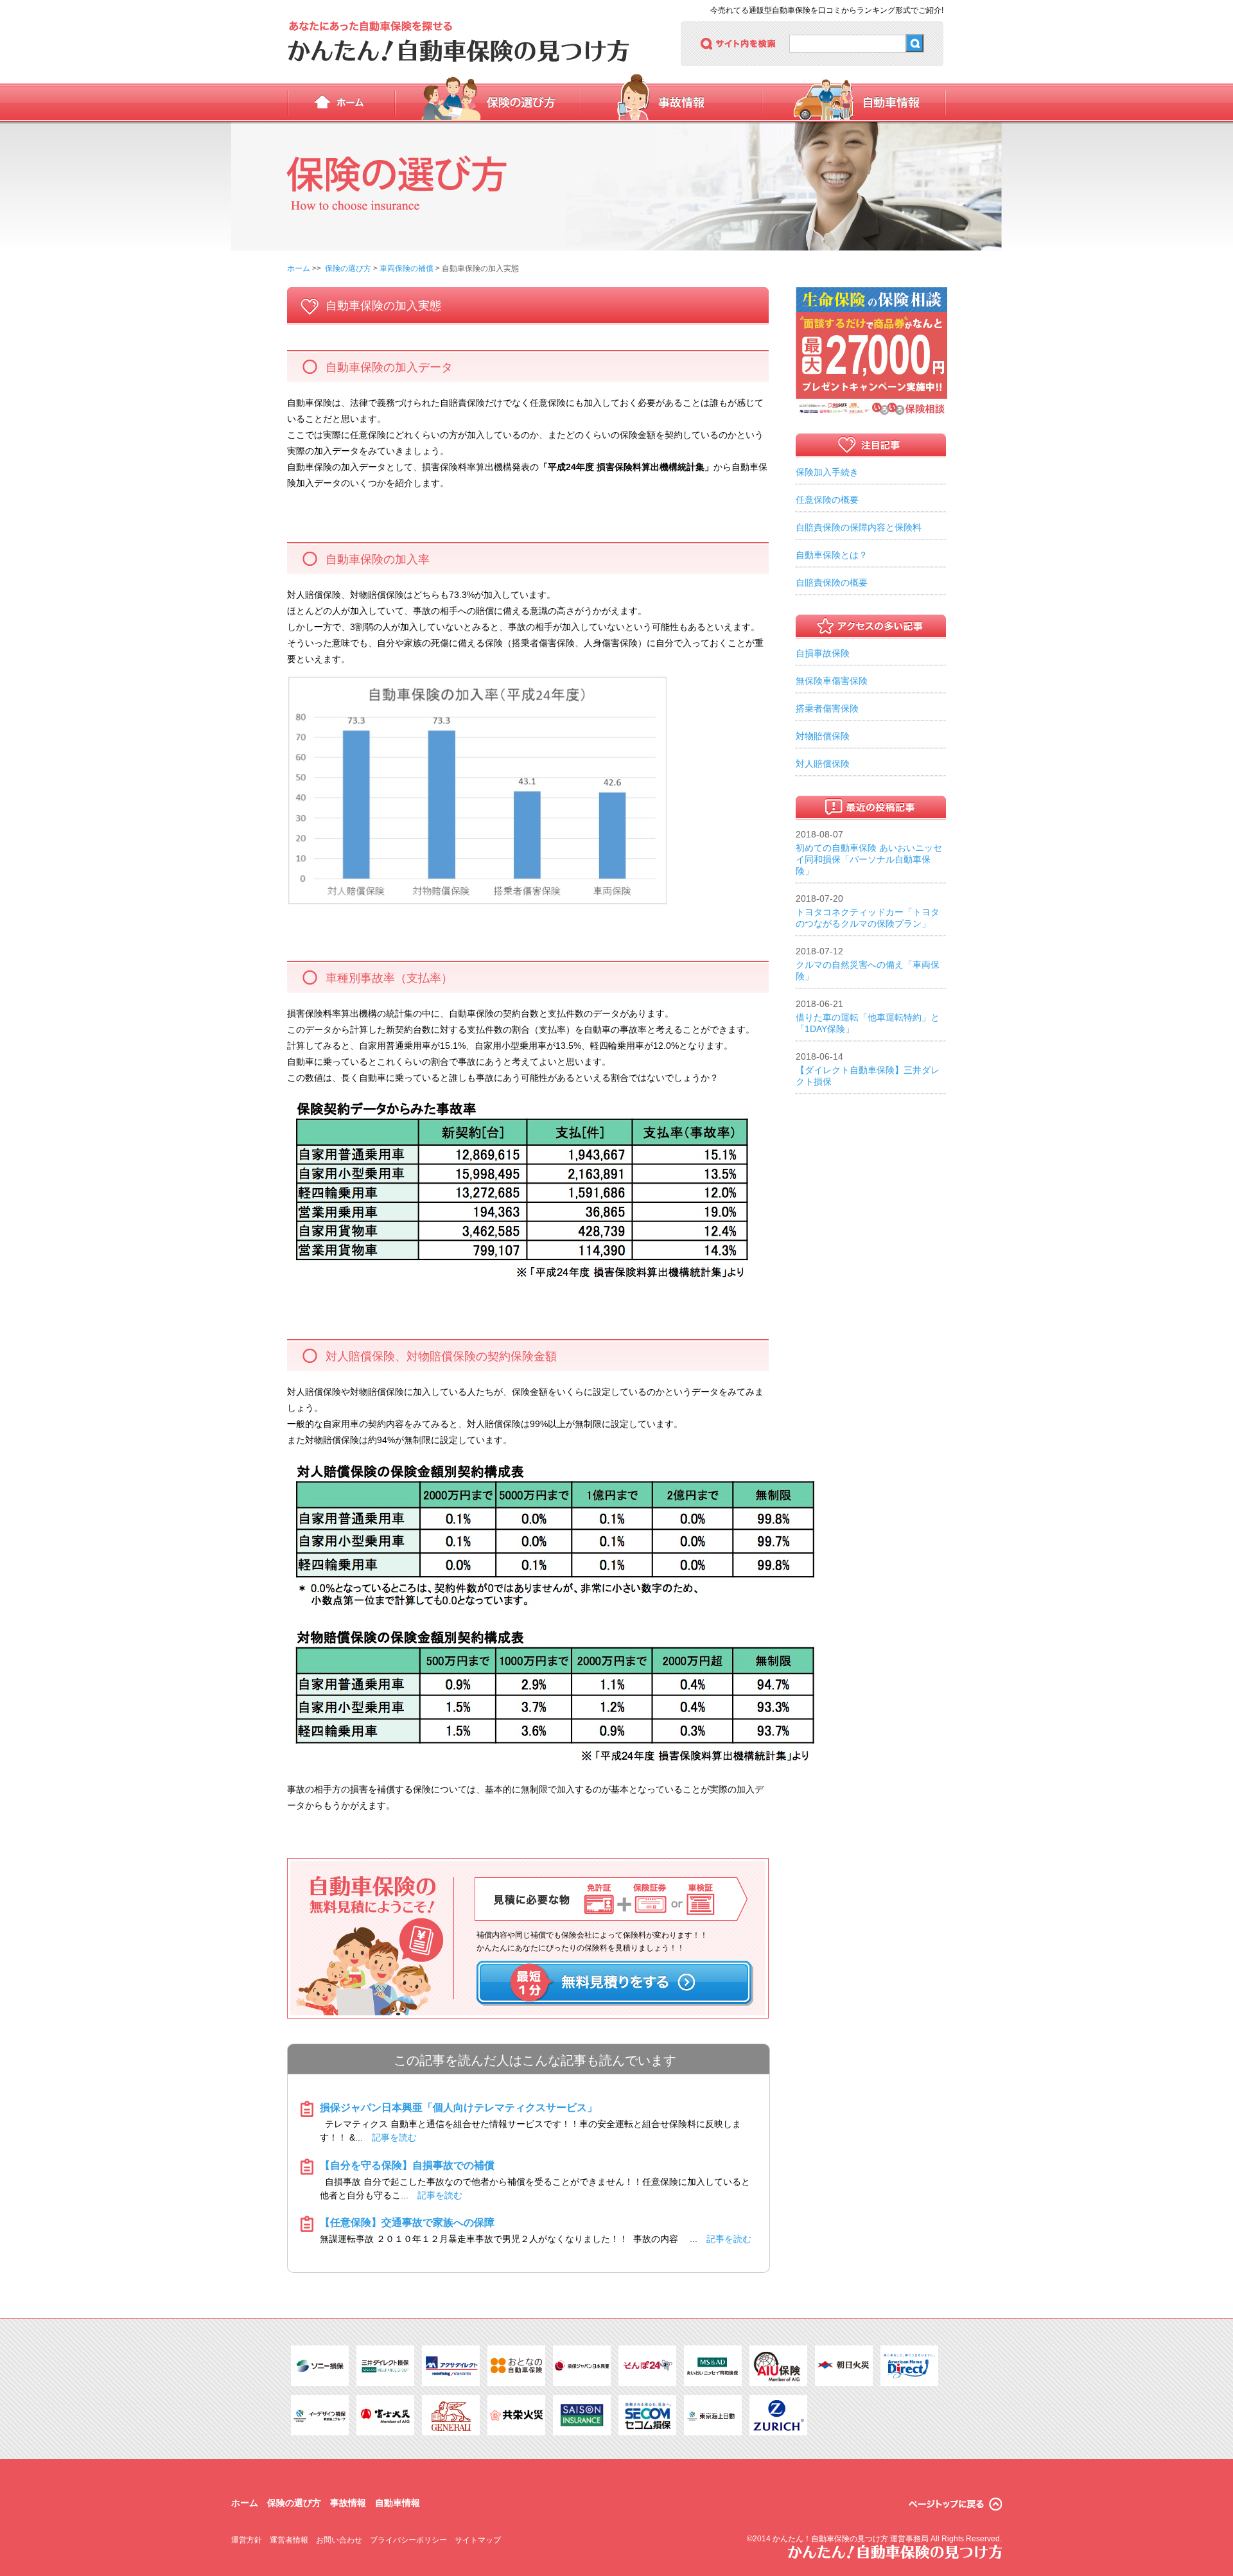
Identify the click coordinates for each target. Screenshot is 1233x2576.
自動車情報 (854, 103)
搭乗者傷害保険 (827, 708)
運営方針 (247, 2540)
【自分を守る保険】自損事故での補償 (407, 2165)
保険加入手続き (827, 472)
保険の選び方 (487, 103)
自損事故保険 (823, 653)
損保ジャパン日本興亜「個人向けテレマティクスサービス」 (459, 2107)
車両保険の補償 (407, 268)
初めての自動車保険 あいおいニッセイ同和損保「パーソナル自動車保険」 (869, 859)
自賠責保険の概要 (832, 583)
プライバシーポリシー (408, 2540)
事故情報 (670, 103)
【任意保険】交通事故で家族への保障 (407, 2222)
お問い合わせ (339, 2540)
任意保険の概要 (827, 500)
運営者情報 (289, 2540)
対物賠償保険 (823, 736)
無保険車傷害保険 (832, 681)
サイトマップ (478, 2540)
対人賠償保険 (823, 764)
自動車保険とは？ (832, 555)
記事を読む (394, 2137)
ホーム (341, 103)
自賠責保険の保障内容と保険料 (859, 527)
